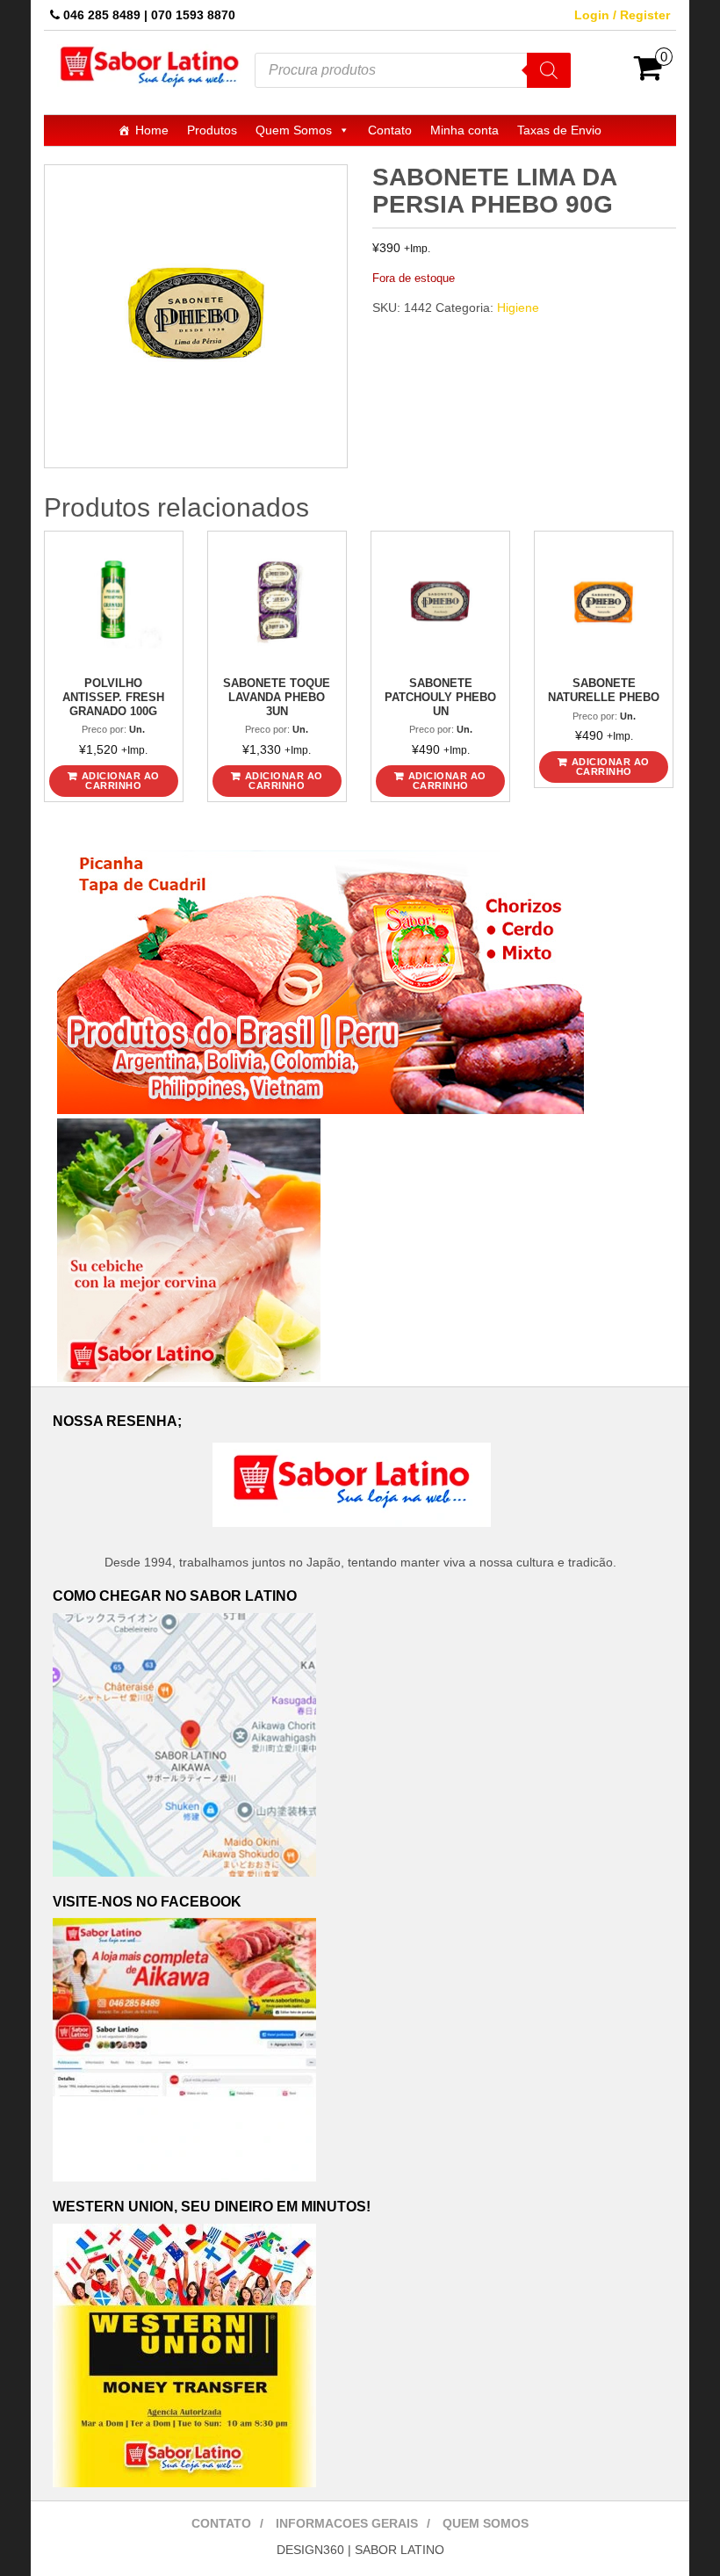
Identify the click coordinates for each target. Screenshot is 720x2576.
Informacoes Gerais (347, 2523)
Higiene (518, 308)
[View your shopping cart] (648, 74)
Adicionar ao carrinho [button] (121, 781)
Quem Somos (294, 130)
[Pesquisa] (549, 70)
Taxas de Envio (559, 130)
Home (152, 130)
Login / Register (622, 15)
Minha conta (464, 130)
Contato (390, 130)
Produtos (212, 130)
